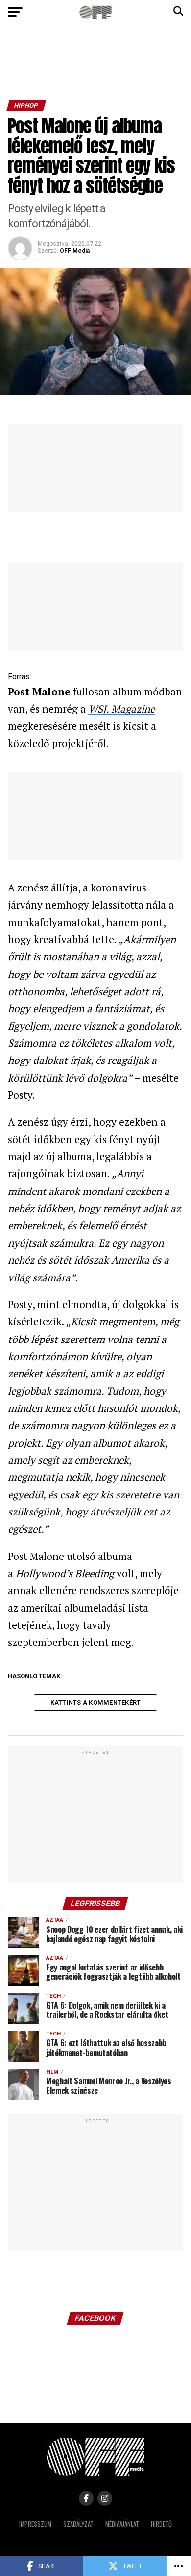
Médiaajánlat (122, 2524)
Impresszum (35, 2524)
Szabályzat (78, 2524)
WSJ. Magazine (121, 709)
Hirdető (161, 2524)
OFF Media (75, 251)
